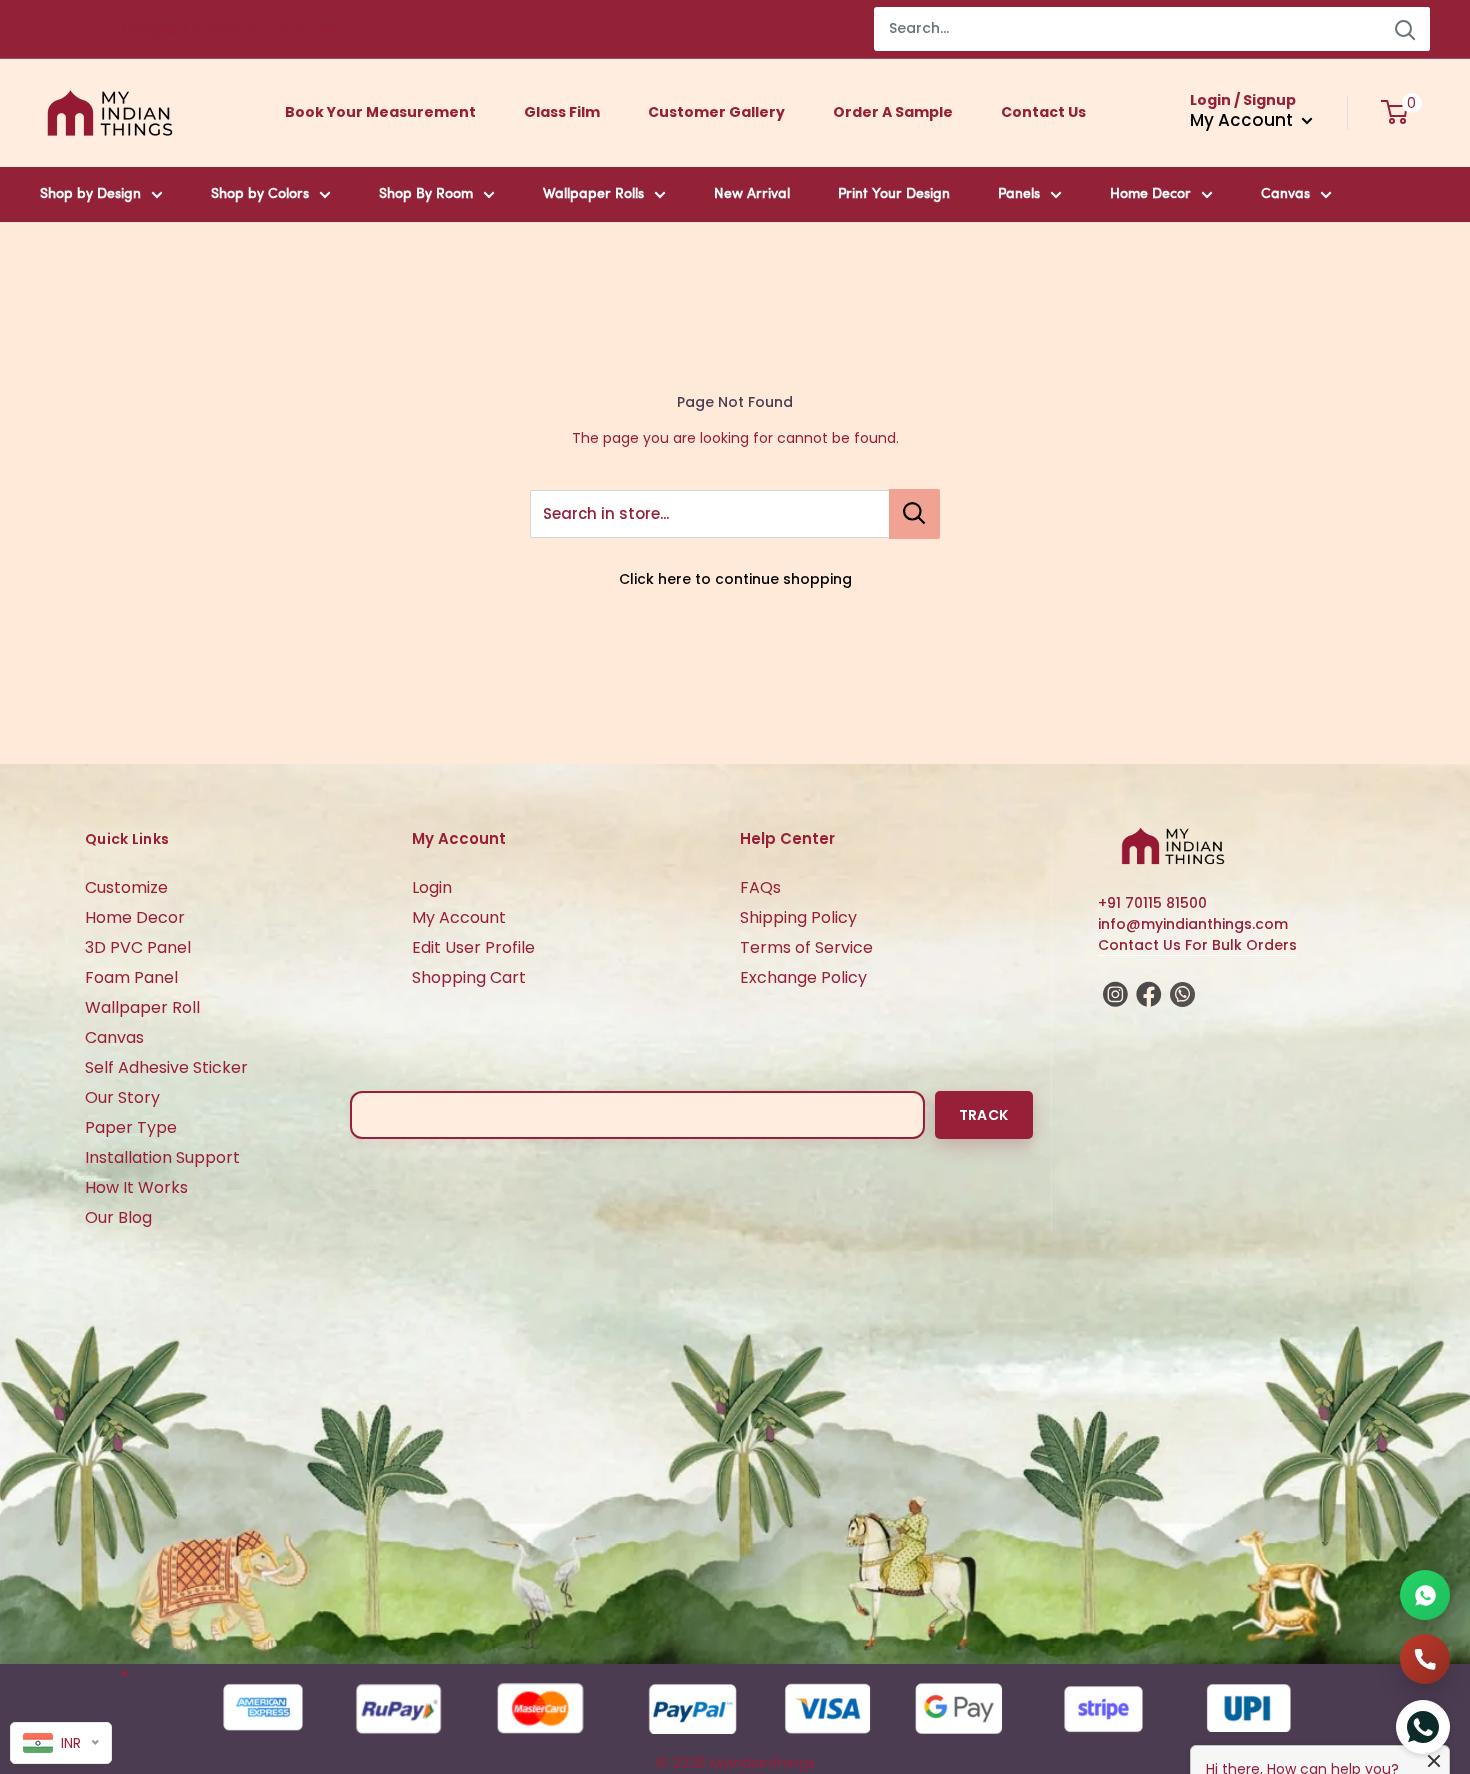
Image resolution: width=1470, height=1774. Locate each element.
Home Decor (1150, 194)
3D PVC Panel (138, 947)
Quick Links (127, 839)
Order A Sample (893, 112)
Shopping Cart (469, 977)
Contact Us (1043, 112)
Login (432, 887)
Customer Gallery (716, 112)
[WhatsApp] (1425, 1595)
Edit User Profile (473, 947)
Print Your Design (894, 194)
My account (1243, 120)
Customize (126, 887)
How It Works (136, 1187)
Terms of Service (806, 947)
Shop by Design (90, 194)
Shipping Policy (798, 917)
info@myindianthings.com (1193, 924)
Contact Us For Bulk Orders (1197, 945)
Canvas (1285, 194)
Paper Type (131, 1127)
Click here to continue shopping (735, 579)
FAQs (760, 887)
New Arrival (752, 194)
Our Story (122, 1097)
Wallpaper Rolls (593, 194)
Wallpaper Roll (142, 1007)
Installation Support (162, 1157)
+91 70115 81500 (1152, 903)
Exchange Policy (803, 977)
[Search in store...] (914, 514)
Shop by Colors (260, 194)
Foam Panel (131, 977)
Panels (1019, 194)
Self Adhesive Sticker (166, 1067)
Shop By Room (426, 194)
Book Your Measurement (380, 112)
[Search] (1405, 29)
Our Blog (118, 1217)
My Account (459, 917)
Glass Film (562, 112)
